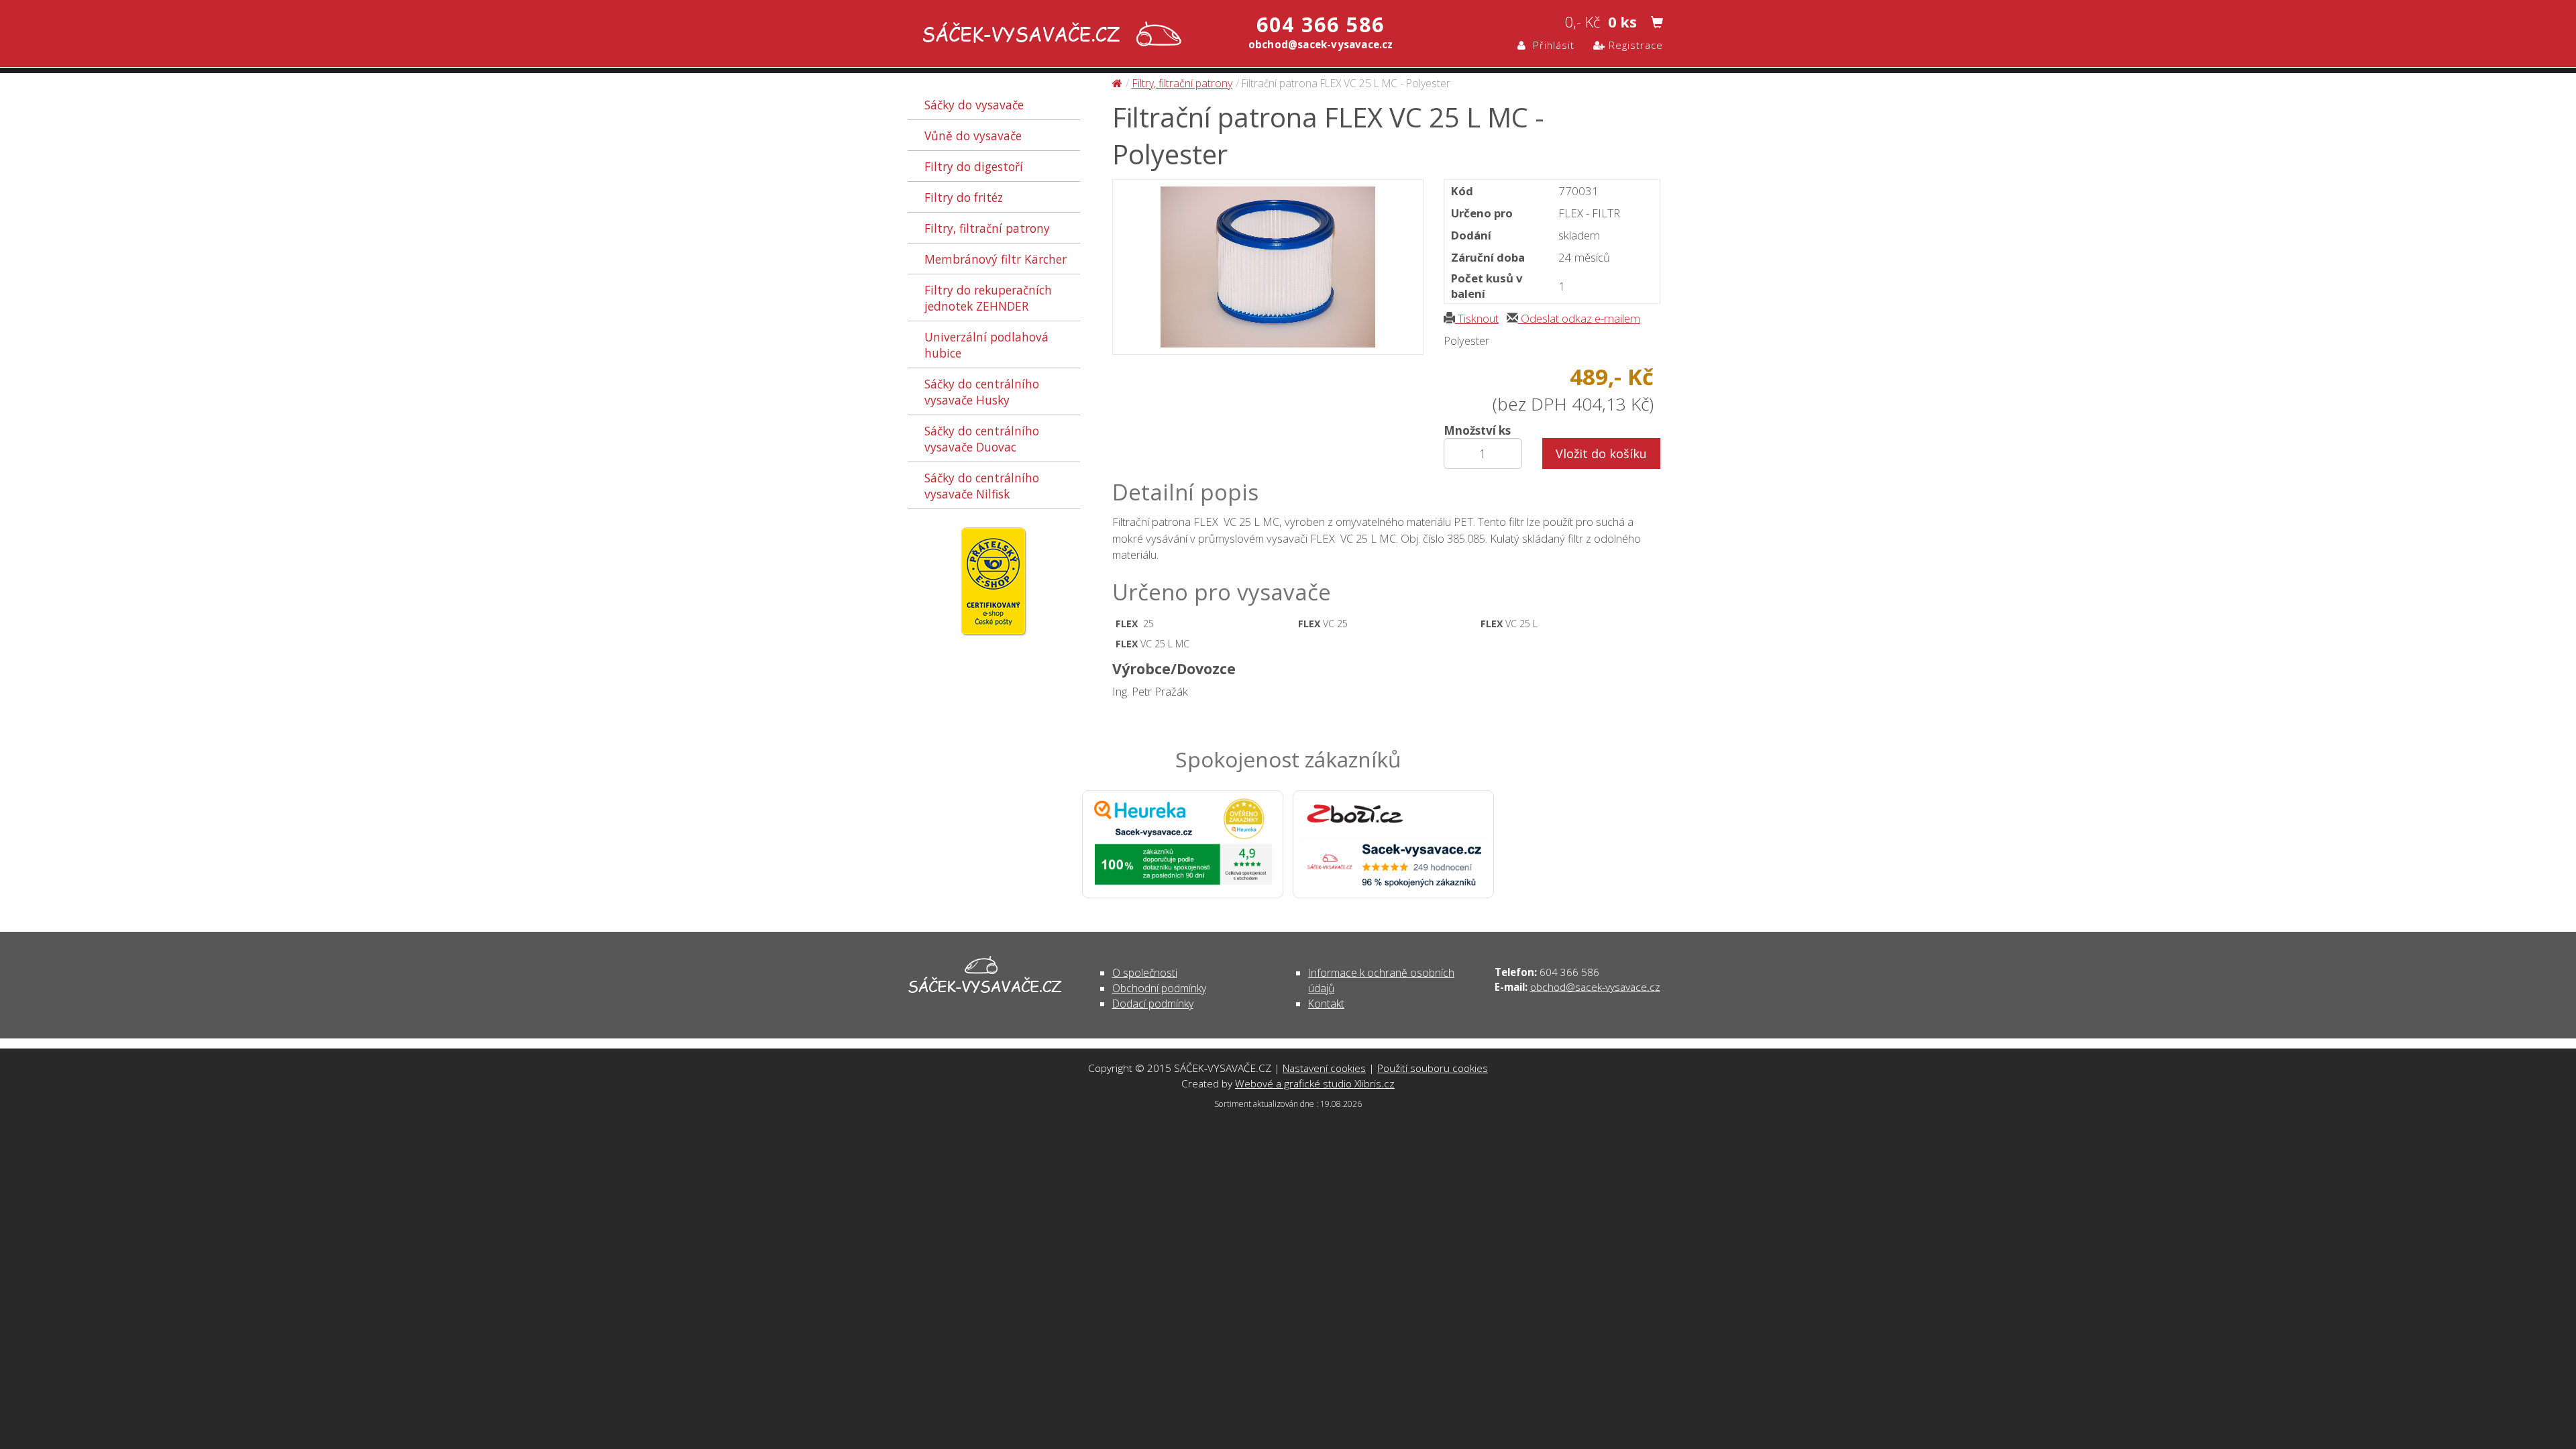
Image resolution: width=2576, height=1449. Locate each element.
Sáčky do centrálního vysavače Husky (982, 392)
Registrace (1634, 45)
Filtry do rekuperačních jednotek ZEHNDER (988, 298)
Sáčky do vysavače (974, 105)
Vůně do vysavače (973, 136)
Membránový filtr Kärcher (996, 259)
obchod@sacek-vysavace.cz (1595, 987)
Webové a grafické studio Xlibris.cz (1315, 1083)
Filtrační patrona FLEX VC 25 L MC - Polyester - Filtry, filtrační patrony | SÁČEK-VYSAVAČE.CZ (1049, 35)
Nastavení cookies (1324, 1068)
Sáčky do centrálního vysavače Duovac (982, 439)
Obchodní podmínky (1159, 988)
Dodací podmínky (1153, 1004)
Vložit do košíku (1601, 453)
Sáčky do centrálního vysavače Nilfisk (982, 486)
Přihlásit (1550, 45)
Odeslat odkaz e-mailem (1579, 318)
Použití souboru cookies (1433, 1068)
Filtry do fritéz (964, 197)
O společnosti (1145, 973)
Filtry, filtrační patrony (987, 228)
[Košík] (1657, 23)
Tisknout (1477, 318)
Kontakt (1326, 1004)
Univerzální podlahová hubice (986, 345)
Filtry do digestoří (974, 166)
